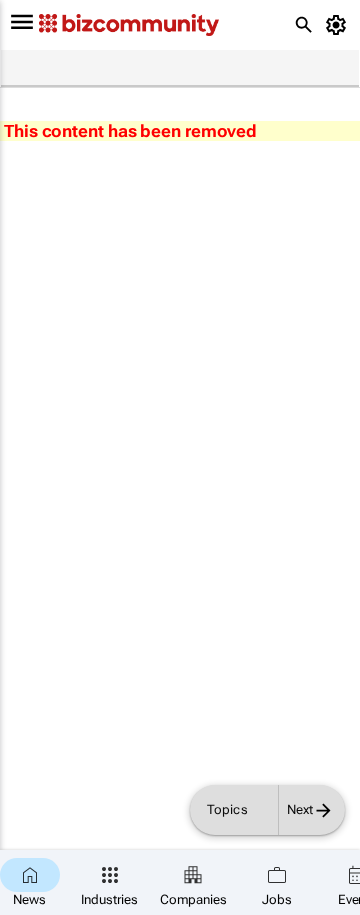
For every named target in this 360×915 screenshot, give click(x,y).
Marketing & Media (135, 69)
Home (27, 69)
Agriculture (248, 69)
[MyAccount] (339, 25)
